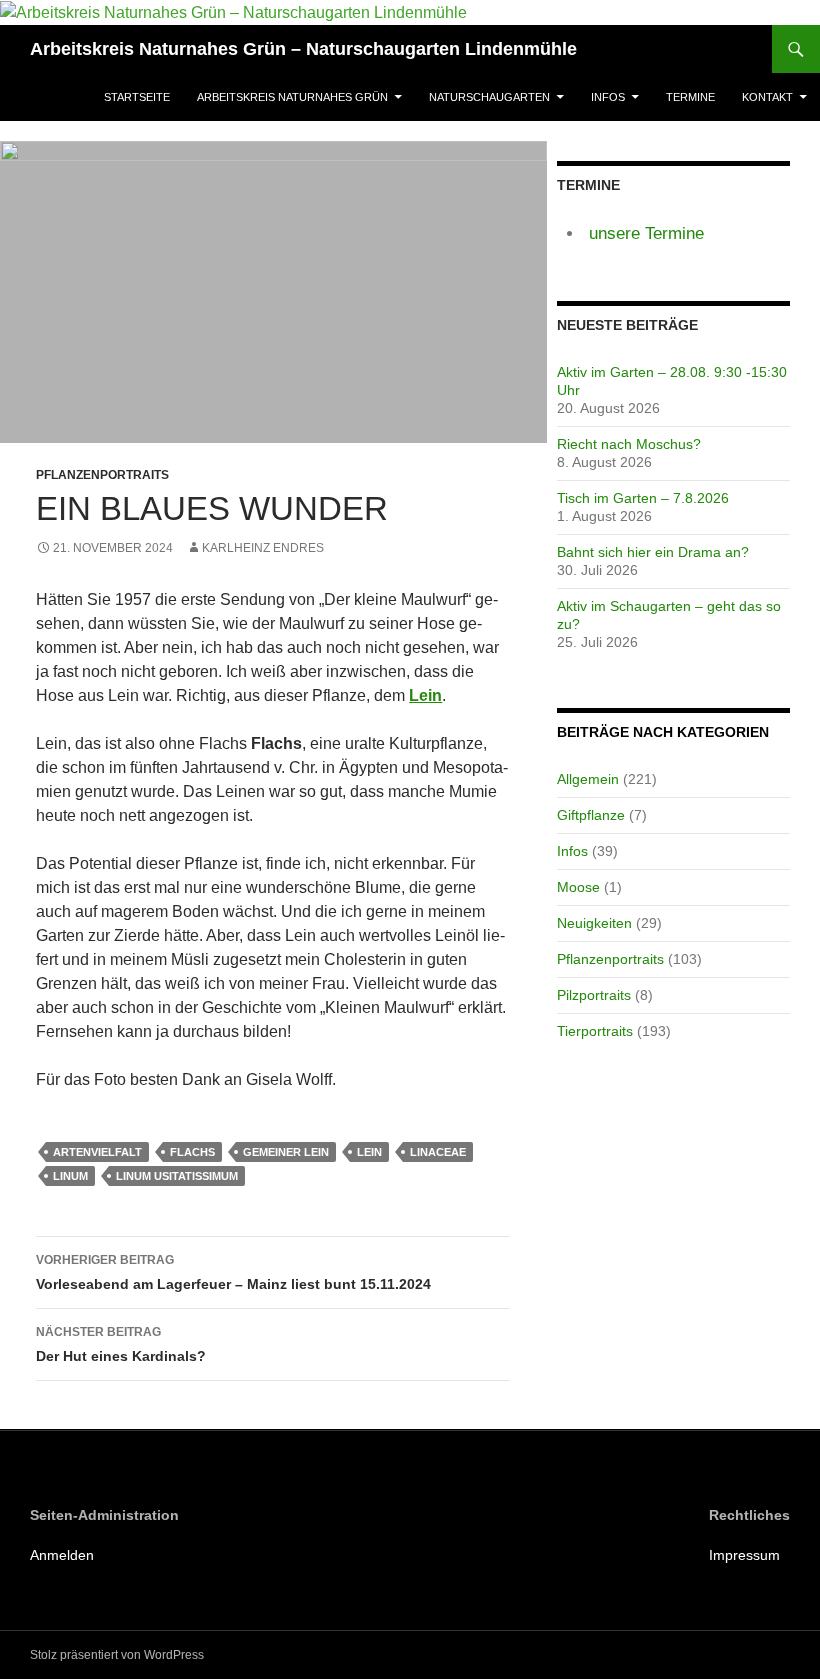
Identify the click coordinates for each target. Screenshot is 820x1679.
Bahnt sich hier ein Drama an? (653, 552)
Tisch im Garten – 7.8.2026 (643, 498)
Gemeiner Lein (286, 1152)
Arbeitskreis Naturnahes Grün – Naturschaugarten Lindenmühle (303, 49)
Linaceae (438, 1152)
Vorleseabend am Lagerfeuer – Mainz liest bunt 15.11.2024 (233, 1272)
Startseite (137, 97)
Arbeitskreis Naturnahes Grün (292, 97)
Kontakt (767, 97)
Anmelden (62, 1555)
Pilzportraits (594, 995)
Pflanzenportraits (102, 475)
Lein (369, 1152)
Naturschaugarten (489, 97)
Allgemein (588, 779)
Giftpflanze (591, 815)
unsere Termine (646, 233)
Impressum (744, 1555)
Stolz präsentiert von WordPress (117, 1655)
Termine (690, 97)
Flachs (192, 1152)
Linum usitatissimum (177, 1176)
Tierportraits (595, 1031)
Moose (578, 887)
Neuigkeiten (594, 923)
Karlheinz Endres (263, 548)
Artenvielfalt (97, 1152)
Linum (70, 1176)
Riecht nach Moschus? (629, 444)
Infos (608, 97)
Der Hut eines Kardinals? (121, 1344)
